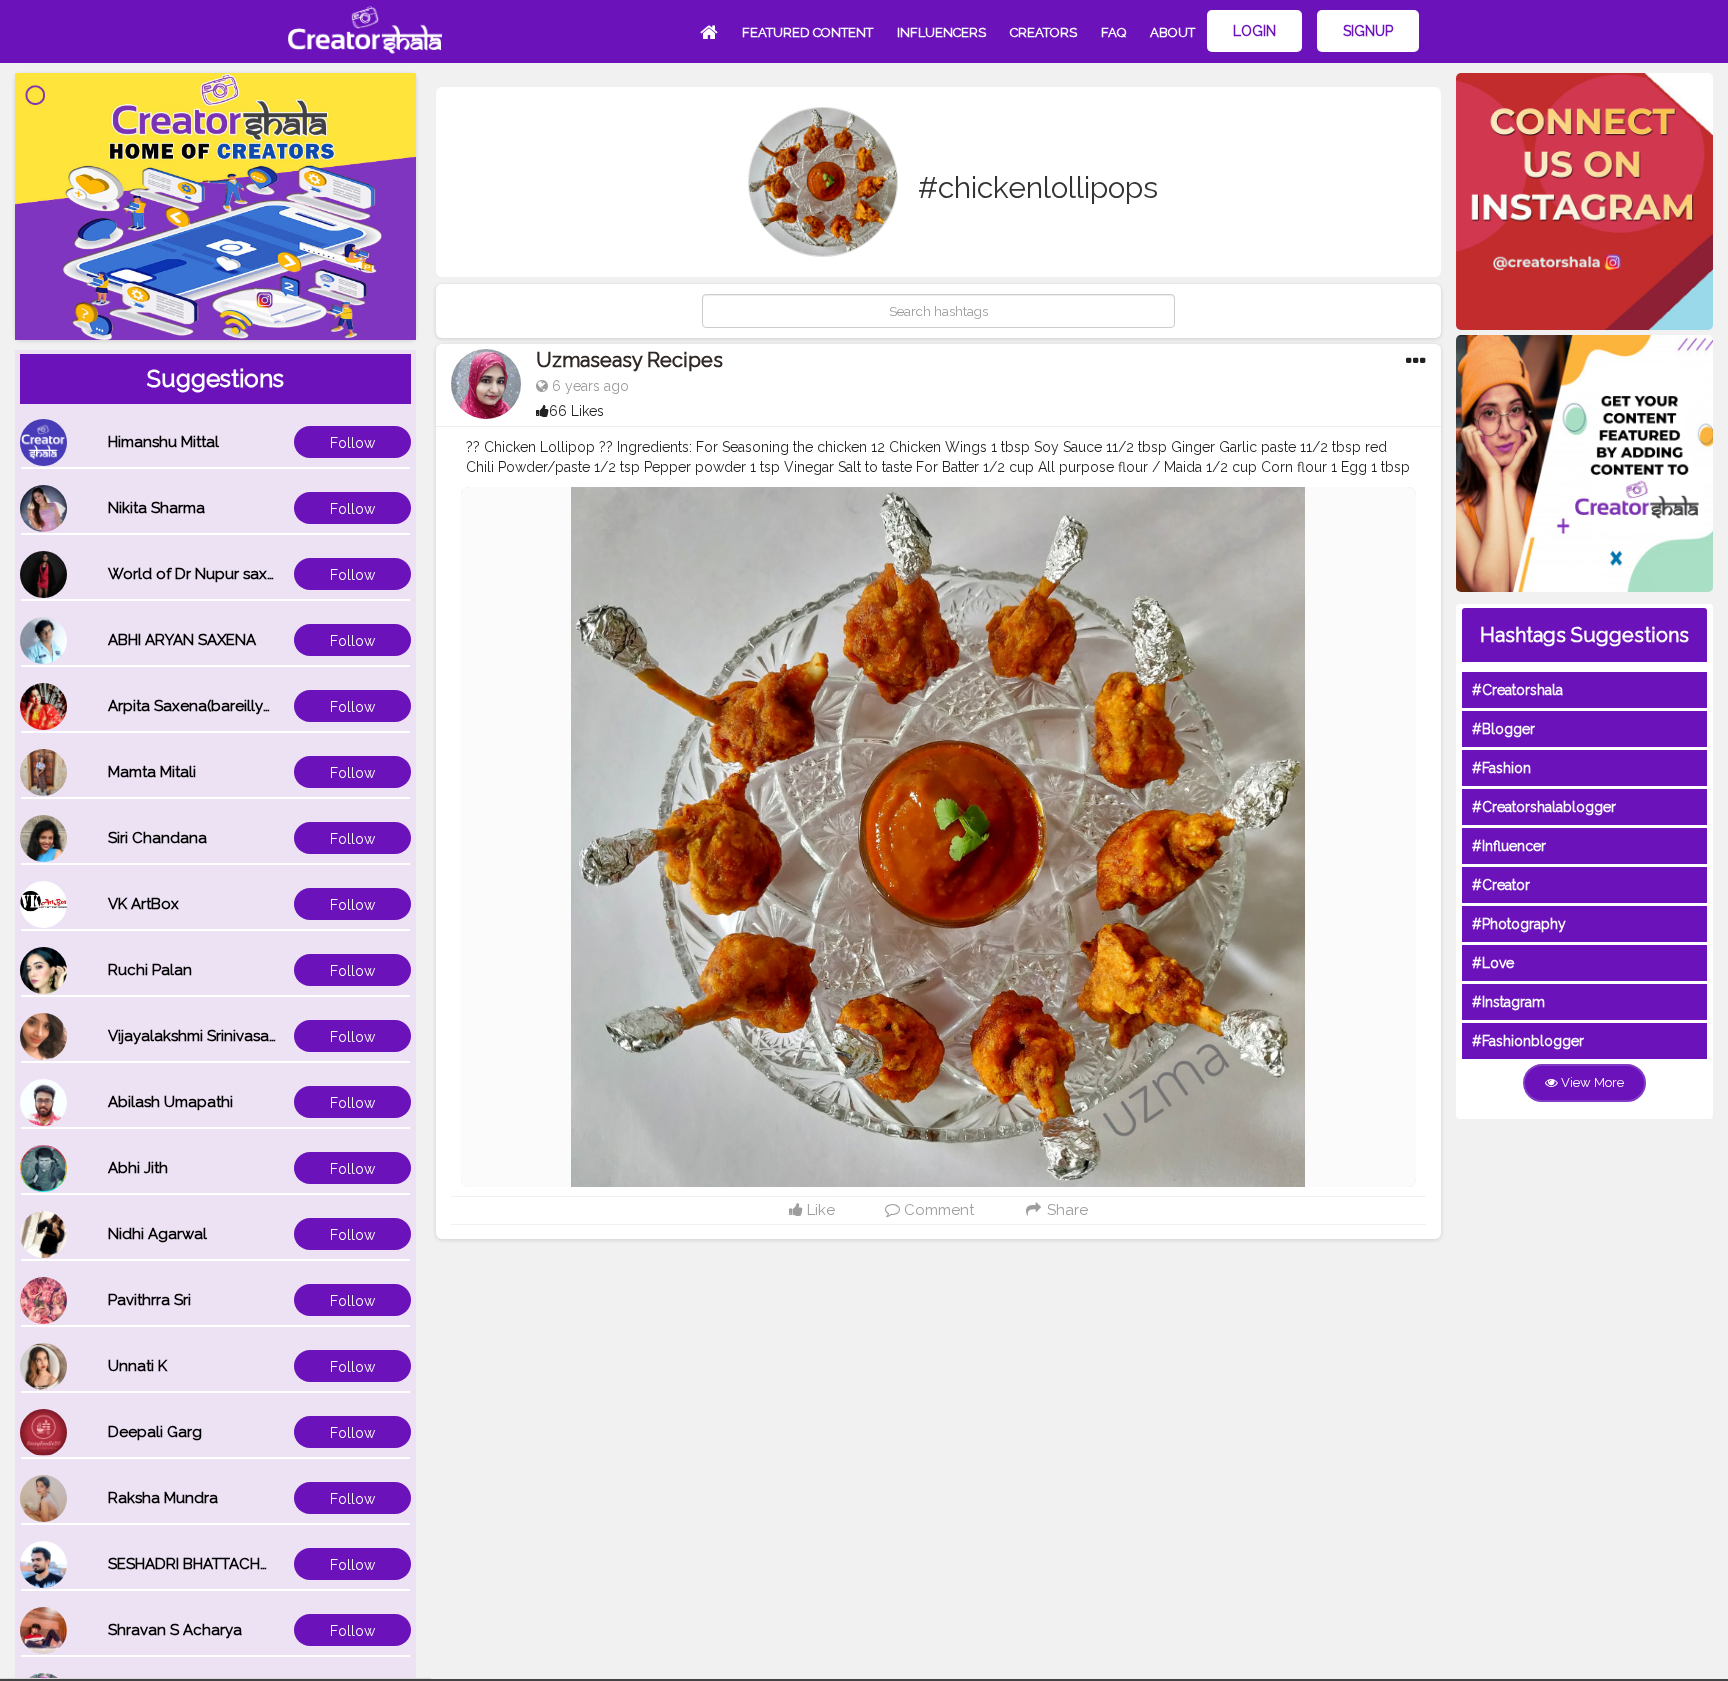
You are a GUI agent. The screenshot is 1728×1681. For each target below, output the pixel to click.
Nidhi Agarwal (157, 1234)
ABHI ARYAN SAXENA (182, 640)
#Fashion (1501, 768)
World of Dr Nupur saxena (201, 574)
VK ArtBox (143, 904)
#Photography (1519, 924)
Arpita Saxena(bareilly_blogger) (221, 706)
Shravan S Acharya (175, 1630)
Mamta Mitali (152, 772)
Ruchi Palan (150, 970)
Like (819, 1210)
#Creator (1501, 885)
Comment (937, 1210)
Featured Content (807, 32)
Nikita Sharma (156, 508)
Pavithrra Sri (149, 1300)
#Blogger (1503, 729)
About (1172, 32)
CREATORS (1043, 32)
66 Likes (576, 411)
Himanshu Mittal (163, 442)
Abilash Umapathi (170, 1102)
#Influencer (1509, 846)
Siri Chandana (157, 838)
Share (1065, 1210)
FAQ (1113, 32)
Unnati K (137, 1366)
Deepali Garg (155, 1432)
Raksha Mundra (163, 1498)
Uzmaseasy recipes (629, 360)
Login (1254, 31)
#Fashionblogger (1528, 1041)
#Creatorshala (1517, 690)
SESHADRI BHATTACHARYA (203, 1564)
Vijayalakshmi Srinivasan (193, 1036)
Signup (1368, 31)
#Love (1493, 963)
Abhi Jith (138, 1168)
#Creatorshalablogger (1544, 807)
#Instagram (1508, 1002)
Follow (352, 443)
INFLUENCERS (941, 32)
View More (1591, 1082)
